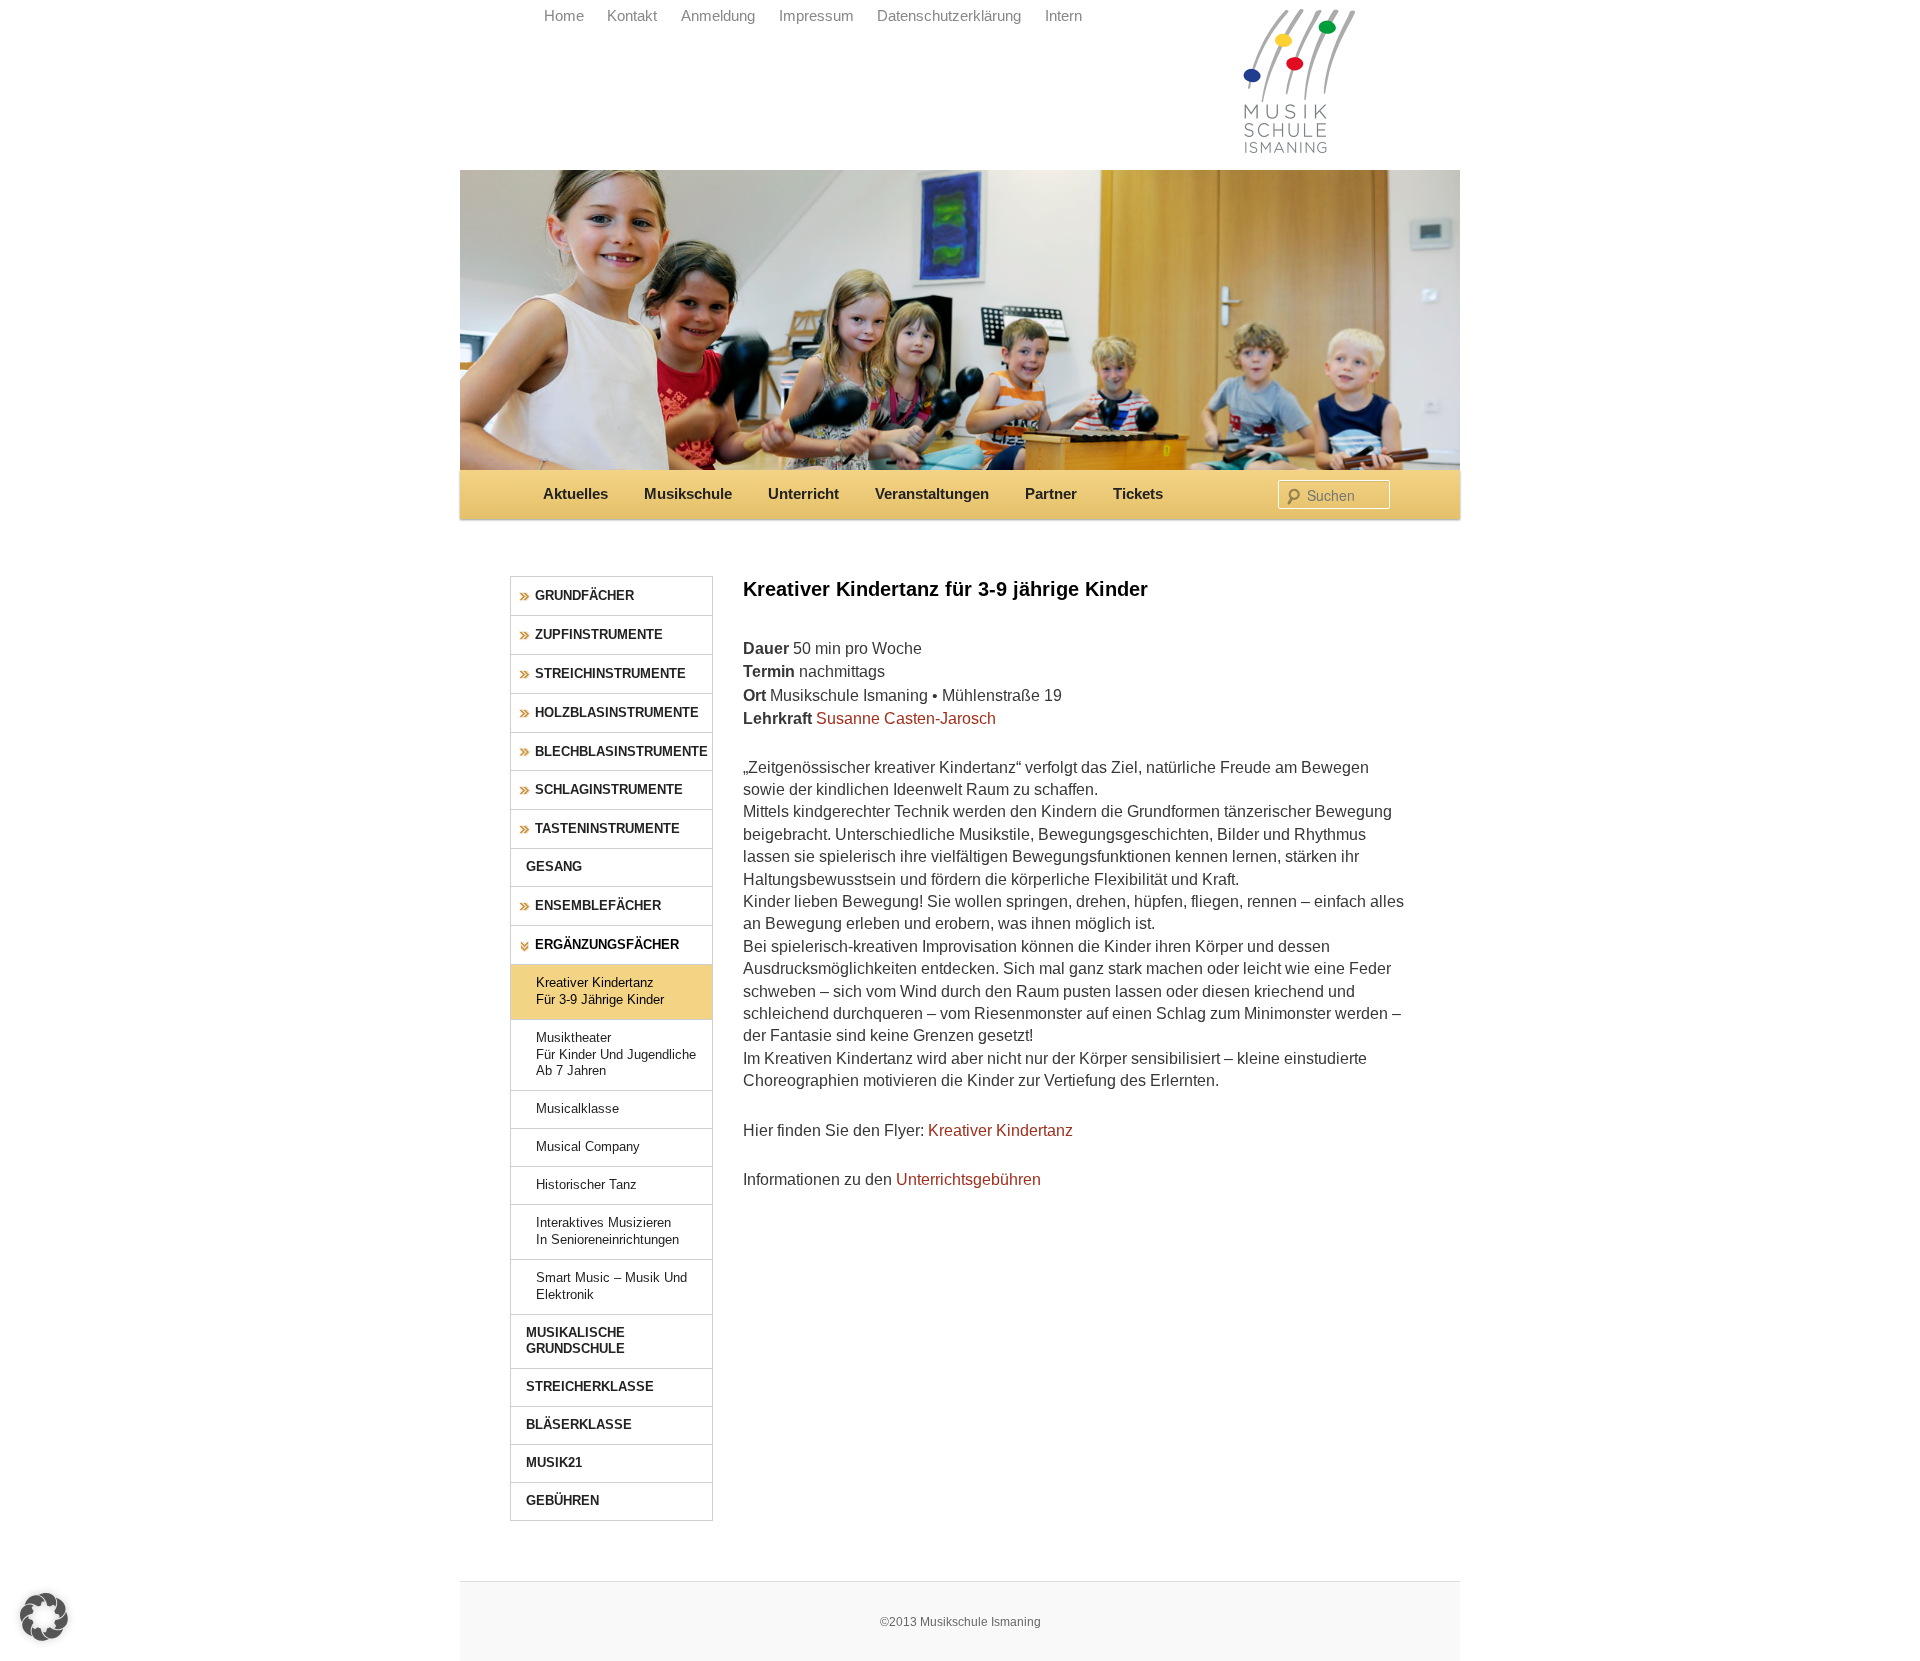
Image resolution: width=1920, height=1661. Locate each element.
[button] (44, 1617)
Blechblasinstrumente (621, 751)
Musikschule (688, 494)
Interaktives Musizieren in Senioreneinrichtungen (607, 1231)
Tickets (1138, 494)
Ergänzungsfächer (607, 944)
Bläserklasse (579, 1424)
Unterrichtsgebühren (968, 1179)
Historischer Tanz (586, 1184)
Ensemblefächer (598, 905)
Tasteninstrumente (607, 828)
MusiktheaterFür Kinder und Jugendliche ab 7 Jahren (616, 1054)
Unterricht (803, 494)
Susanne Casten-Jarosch (906, 718)
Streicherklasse (590, 1386)
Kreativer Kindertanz (1000, 1130)
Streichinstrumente (610, 673)
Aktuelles (575, 494)
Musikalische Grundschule (575, 1341)
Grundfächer (584, 595)
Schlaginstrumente (609, 789)
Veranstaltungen (932, 494)
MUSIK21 (554, 1462)
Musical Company (588, 1146)
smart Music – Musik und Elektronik (611, 1286)
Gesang (554, 866)
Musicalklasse (577, 1108)
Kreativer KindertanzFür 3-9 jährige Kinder (600, 991)
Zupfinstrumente (599, 634)
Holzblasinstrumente (617, 712)
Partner (1051, 494)
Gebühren (562, 1500)
